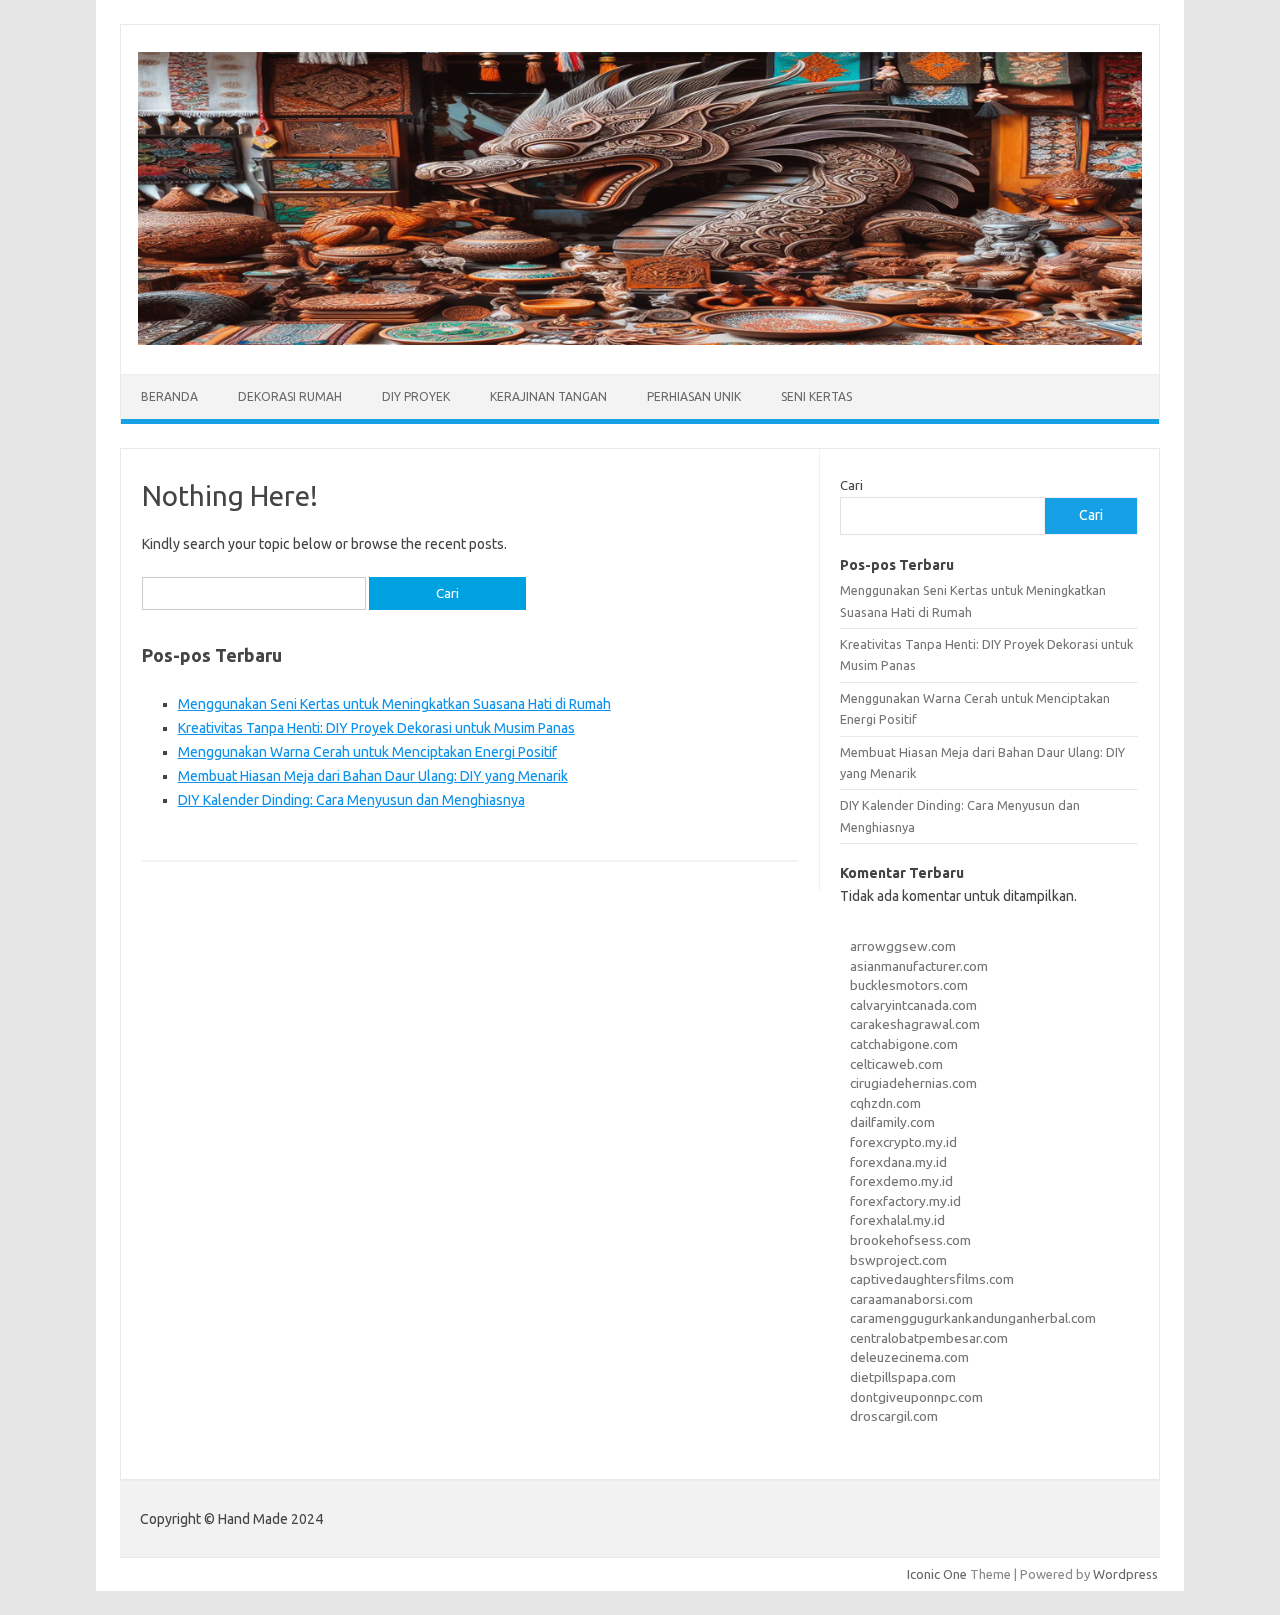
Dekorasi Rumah (290, 396)
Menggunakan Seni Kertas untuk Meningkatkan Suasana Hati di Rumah (394, 704)
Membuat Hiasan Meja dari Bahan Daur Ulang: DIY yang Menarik (373, 776)
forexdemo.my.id (901, 1181)
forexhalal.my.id (897, 1220)
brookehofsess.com (910, 1240)
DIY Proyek (416, 396)
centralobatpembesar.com (929, 1338)
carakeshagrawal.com (915, 1024)
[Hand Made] (640, 340)
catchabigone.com (904, 1044)
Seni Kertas (816, 396)
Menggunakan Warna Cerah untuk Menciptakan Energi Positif (367, 752)
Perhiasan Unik (694, 396)
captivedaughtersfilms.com (932, 1279)
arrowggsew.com (903, 946)
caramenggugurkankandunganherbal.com (973, 1318)
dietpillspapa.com (903, 1377)
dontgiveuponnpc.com (916, 1397)
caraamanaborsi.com (911, 1299)
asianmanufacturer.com (919, 966)
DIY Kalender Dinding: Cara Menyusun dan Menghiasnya (351, 800)
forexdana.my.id (898, 1162)
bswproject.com (898, 1260)
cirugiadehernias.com (913, 1083)
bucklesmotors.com (909, 985)
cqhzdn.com (885, 1103)
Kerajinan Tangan (548, 396)
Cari (851, 485)
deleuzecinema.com (909, 1357)
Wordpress (1125, 1574)
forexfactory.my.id (905, 1201)
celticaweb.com (896, 1064)
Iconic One (937, 1574)
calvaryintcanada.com (913, 1005)
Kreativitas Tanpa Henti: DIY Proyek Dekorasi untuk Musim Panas (376, 728)
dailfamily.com (892, 1122)
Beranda (169, 396)
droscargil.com (894, 1416)
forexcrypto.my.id (903, 1142)
